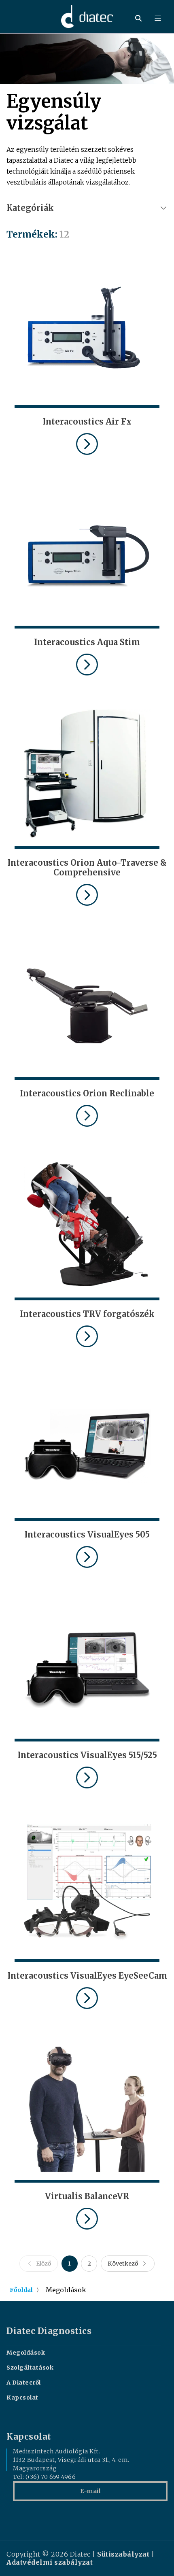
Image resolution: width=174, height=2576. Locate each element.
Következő (123, 2264)
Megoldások (26, 2353)
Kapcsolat (22, 2398)
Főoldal (21, 2290)
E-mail (90, 2491)
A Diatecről (24, 2383)
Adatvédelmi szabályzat (50, 2562)
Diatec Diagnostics (49, 2331)
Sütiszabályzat (123, 2554)
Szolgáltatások (30, 2368)
